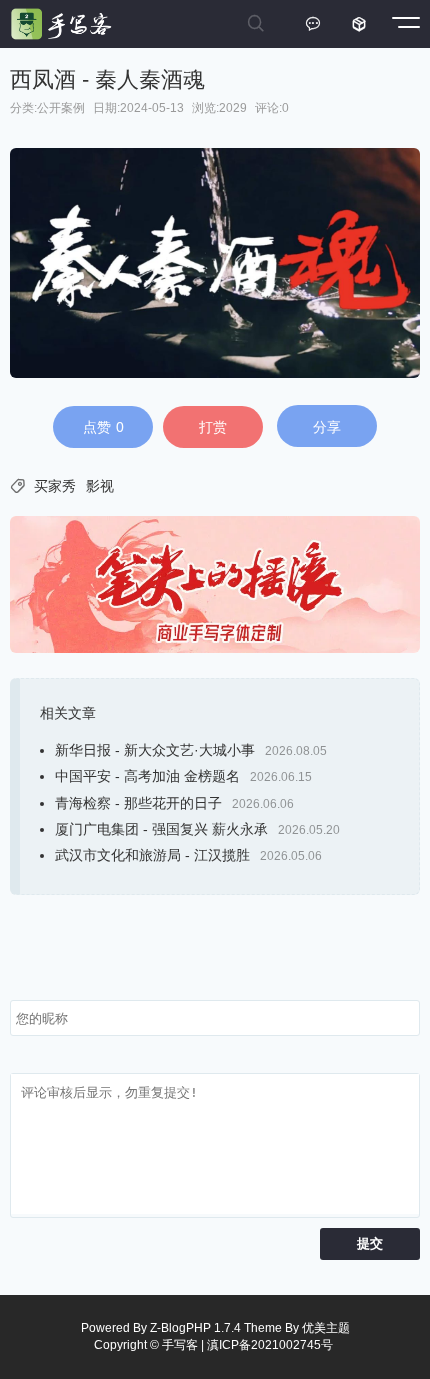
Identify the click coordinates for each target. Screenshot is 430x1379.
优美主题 (326, 1328)
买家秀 (55, 486)
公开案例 (61, 108)
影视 (100, 486)
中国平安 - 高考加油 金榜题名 (147, 776)
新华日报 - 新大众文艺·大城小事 (155, 750)
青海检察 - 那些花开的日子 (138, 803)
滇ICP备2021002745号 (270, 1345)
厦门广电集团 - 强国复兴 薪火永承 (161, 829)
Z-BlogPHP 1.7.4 (195, 1328)
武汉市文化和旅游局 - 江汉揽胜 (152, 855)
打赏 (213, 427)
